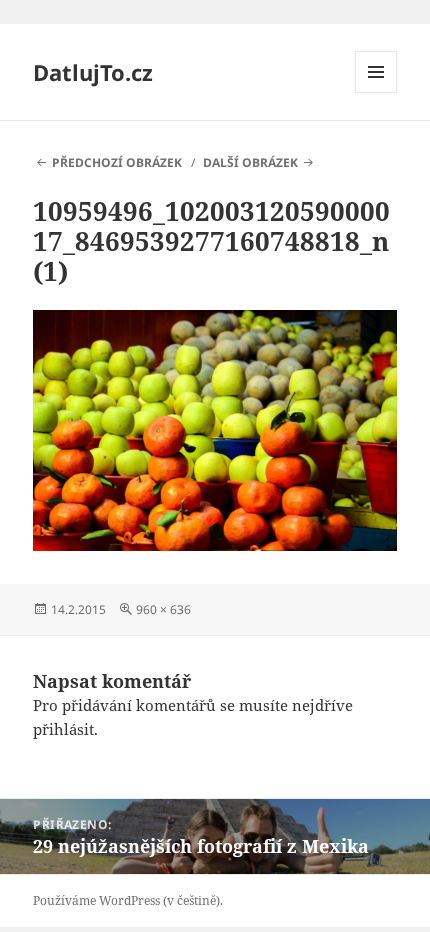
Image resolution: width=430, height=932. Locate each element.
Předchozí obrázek (117, 162)
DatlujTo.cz (93, 72)
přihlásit (63, 729)
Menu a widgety (376, 92)
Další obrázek (250, 162)
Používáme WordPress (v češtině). (128, 900)
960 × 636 (163, 609)
